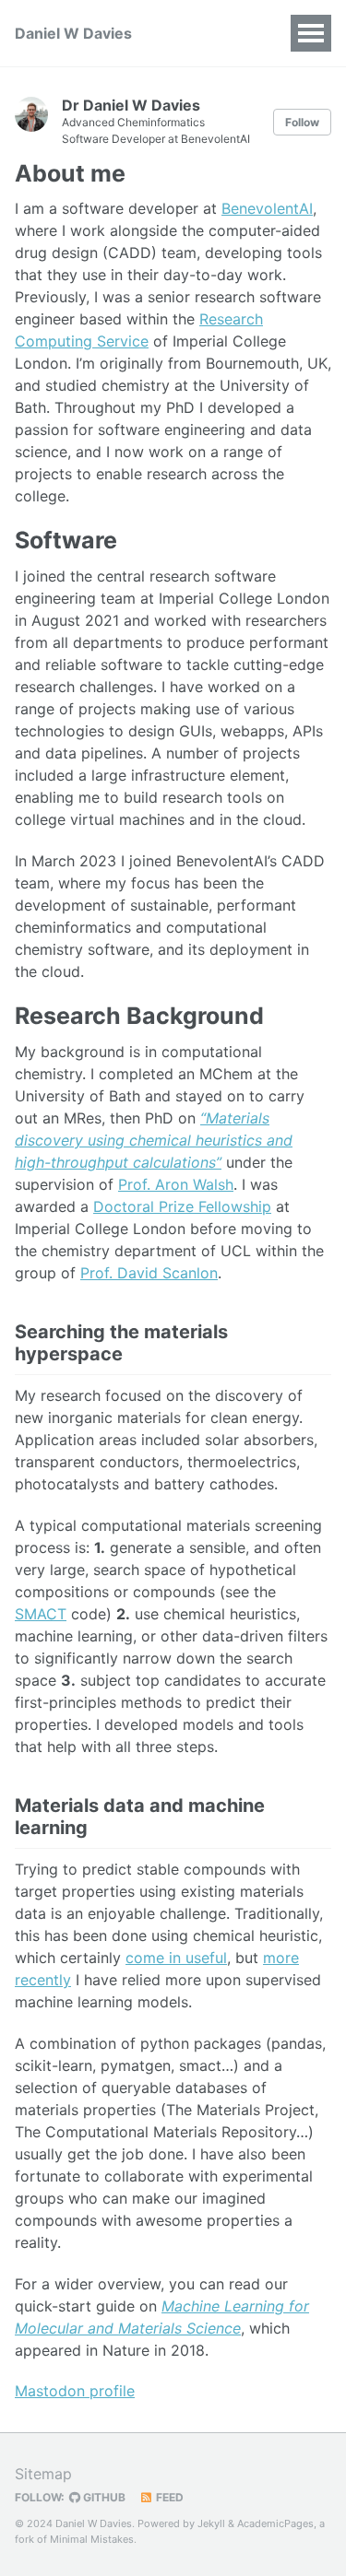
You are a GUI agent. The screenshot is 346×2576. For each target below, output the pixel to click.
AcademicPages (275, 2523)
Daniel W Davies (73, 33)
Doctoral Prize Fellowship (182, 1206)
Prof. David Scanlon (149, 1273)
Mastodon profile (75, 2391)
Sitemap (43, 2474)
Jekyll (211, 2523)
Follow (302, 122)
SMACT (41, 1614)
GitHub (103, 2497)
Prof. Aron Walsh (176, 1184)
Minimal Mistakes (92, 2539)
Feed (168, 2497)
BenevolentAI (267, 208)
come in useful (176, 1958)
